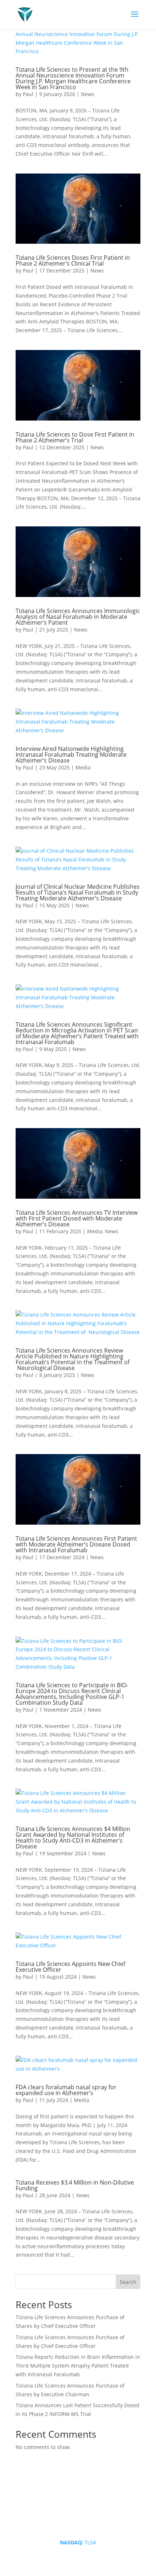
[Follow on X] (85, 2519)
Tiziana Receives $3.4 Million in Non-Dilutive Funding (75, 2185)
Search (128, 2282)
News (88, 94)
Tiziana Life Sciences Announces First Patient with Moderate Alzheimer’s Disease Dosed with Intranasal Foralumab (76, 1544)
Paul (28, 94)
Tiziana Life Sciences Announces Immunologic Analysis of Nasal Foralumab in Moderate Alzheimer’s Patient (78, 617)
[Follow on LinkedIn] (71, 2519)
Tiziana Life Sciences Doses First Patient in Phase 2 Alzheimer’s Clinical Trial (73, 260)
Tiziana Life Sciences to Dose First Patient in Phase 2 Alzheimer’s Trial (75, 437)
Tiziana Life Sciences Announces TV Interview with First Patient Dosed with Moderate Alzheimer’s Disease (77, 1218)
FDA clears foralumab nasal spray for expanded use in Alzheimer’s (66, 2090)
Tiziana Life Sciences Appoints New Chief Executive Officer (70, 1967)
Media (83, 767)
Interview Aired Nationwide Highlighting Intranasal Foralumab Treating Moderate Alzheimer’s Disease (71, 755)
